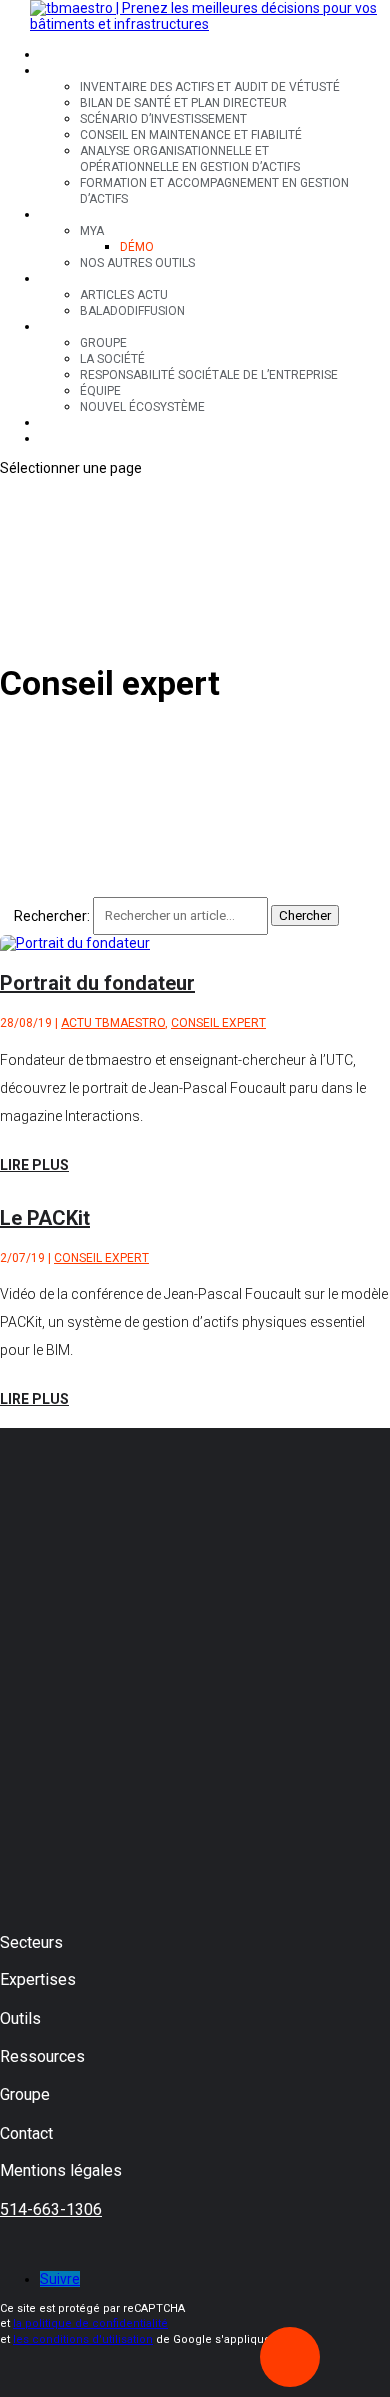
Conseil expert (218, 1023)
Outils (60, 215)
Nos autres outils (137, 263)
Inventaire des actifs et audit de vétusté (210, 87)
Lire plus (34, 1165)
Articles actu (124, 295)
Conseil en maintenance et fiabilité (191, 135)
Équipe (100, 391)
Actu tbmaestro (113, 1023)
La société (112, 359)
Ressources (78, 279)
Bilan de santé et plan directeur (183, 103)
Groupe (63, 327)
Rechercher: (52, 915)
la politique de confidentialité (90, 2323)
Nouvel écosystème (142, 407)
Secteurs (69, 55)
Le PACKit (45, 1218)
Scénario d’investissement (163, 119)
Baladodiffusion (132, 311)
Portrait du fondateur (97, 983)
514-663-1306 (51, 2209)
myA (92, 231)
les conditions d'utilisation (83, 2339)
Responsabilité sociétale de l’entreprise (209, 375)
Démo (137, 247)
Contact (67, 423)
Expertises (74, 71)
